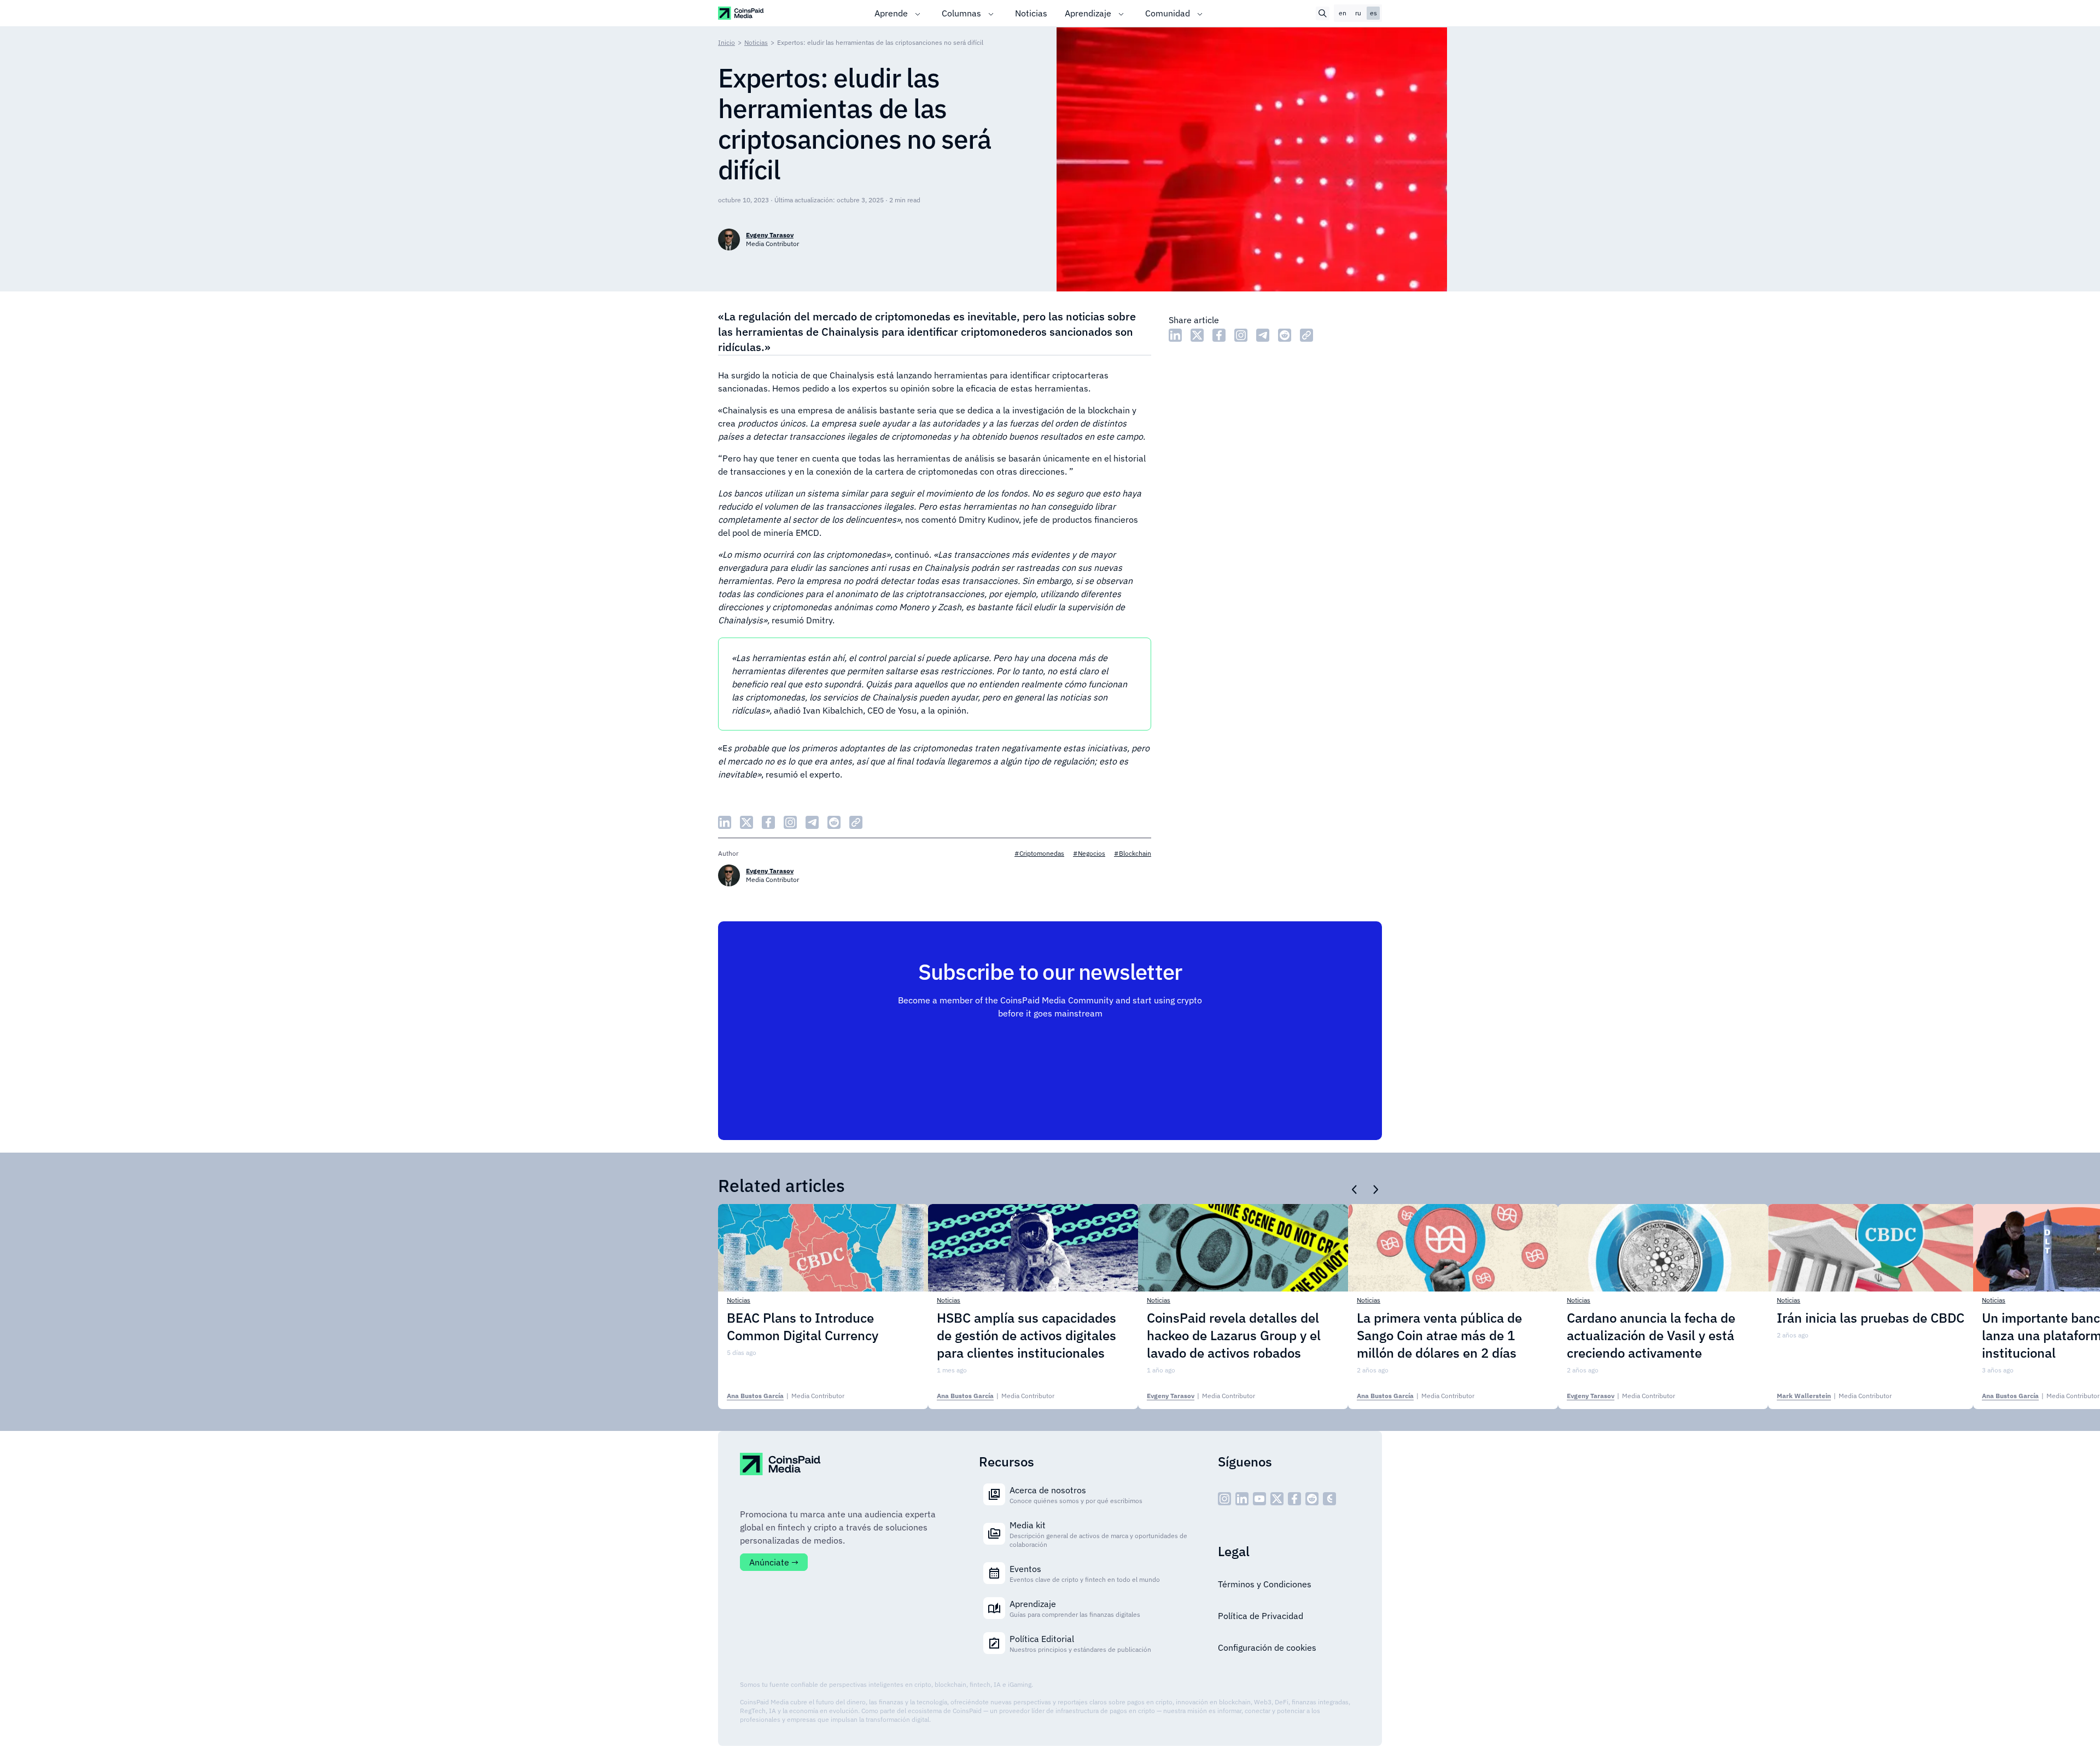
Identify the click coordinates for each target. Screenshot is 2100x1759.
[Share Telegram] (1263, 335)
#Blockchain (1133, 853)
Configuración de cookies (1267, 1647)
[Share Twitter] (1197, 335)
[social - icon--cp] (1329, 1499)
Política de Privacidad (1261, 1616)
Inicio (727, 42)
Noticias (1031, 13)
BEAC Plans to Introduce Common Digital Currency (803, 1326)
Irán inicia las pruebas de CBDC (1871, 1318)
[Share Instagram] (1241, 335)
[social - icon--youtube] (1259, 1499)
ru (1358, 13)
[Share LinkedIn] (1175, 335)
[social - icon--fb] (1294, 1499)
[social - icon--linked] (1242, 1499)
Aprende (891, 13)
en (1343, 13)
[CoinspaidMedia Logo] (741, 13)
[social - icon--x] (1277, 1499)
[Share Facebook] (1219, 335)
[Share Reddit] (1285, 335)
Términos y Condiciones (1265, 1584)
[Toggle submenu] (918, 13)
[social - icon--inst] (1224, 1499)
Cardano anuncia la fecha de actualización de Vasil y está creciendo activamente (1651, 1335)
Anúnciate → (774, 1562)
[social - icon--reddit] (1312, 1499)
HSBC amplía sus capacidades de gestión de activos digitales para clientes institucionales (1026, 1335)
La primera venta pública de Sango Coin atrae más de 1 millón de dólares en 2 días (1439, 1335)
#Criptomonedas (1039, 853)
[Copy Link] (1306, 335)
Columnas (961, 13)
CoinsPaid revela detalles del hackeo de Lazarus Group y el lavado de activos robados (1234, 1335)
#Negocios (1089, 853)
